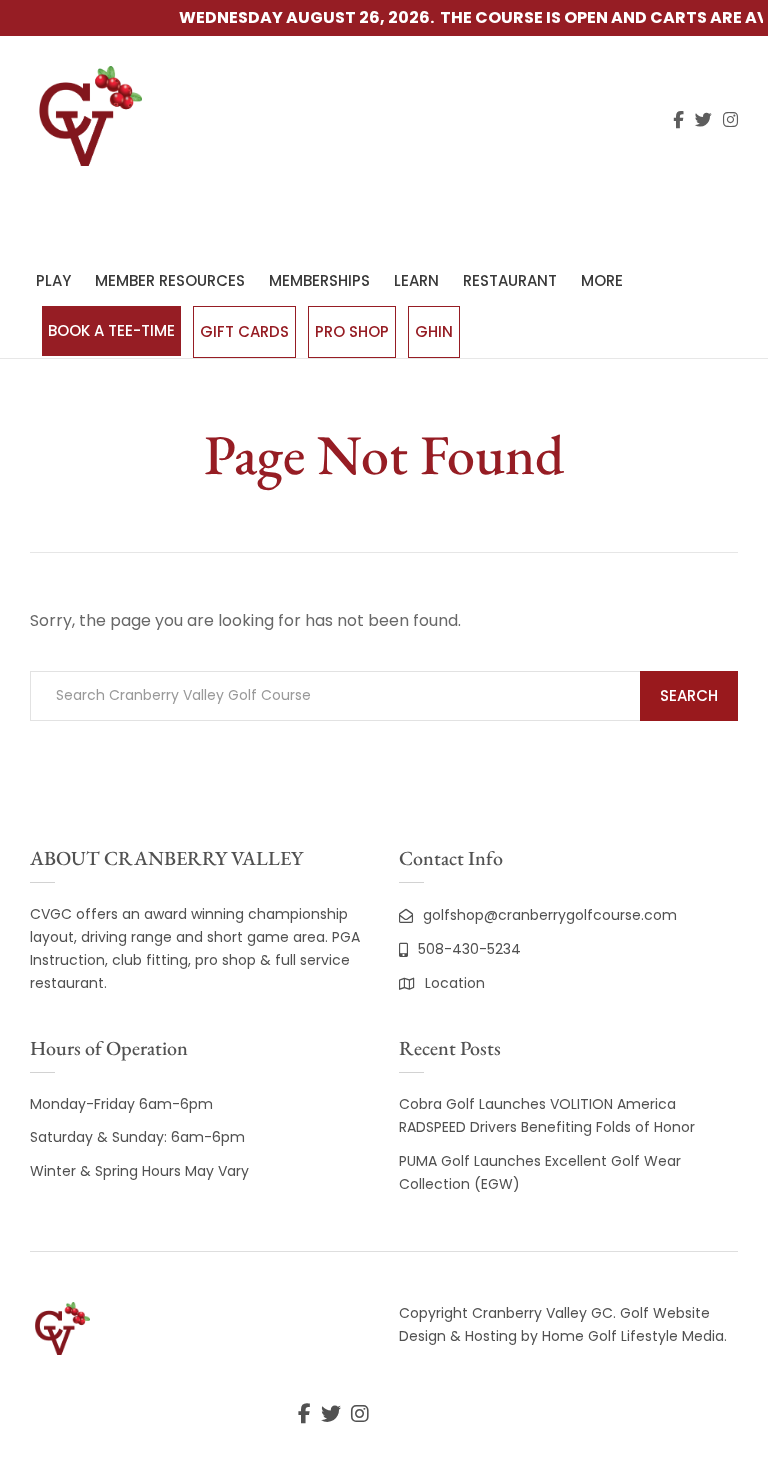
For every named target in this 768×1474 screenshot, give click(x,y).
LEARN (416, 280)
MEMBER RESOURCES (170, 280)
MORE (602, 280)
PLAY (53, 280)
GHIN (434, 331)
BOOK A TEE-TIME (111, 330)
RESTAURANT (510, 280)
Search (689, 695)
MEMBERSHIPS (319, 280)
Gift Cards (244, 331)
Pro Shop (352, 331)
